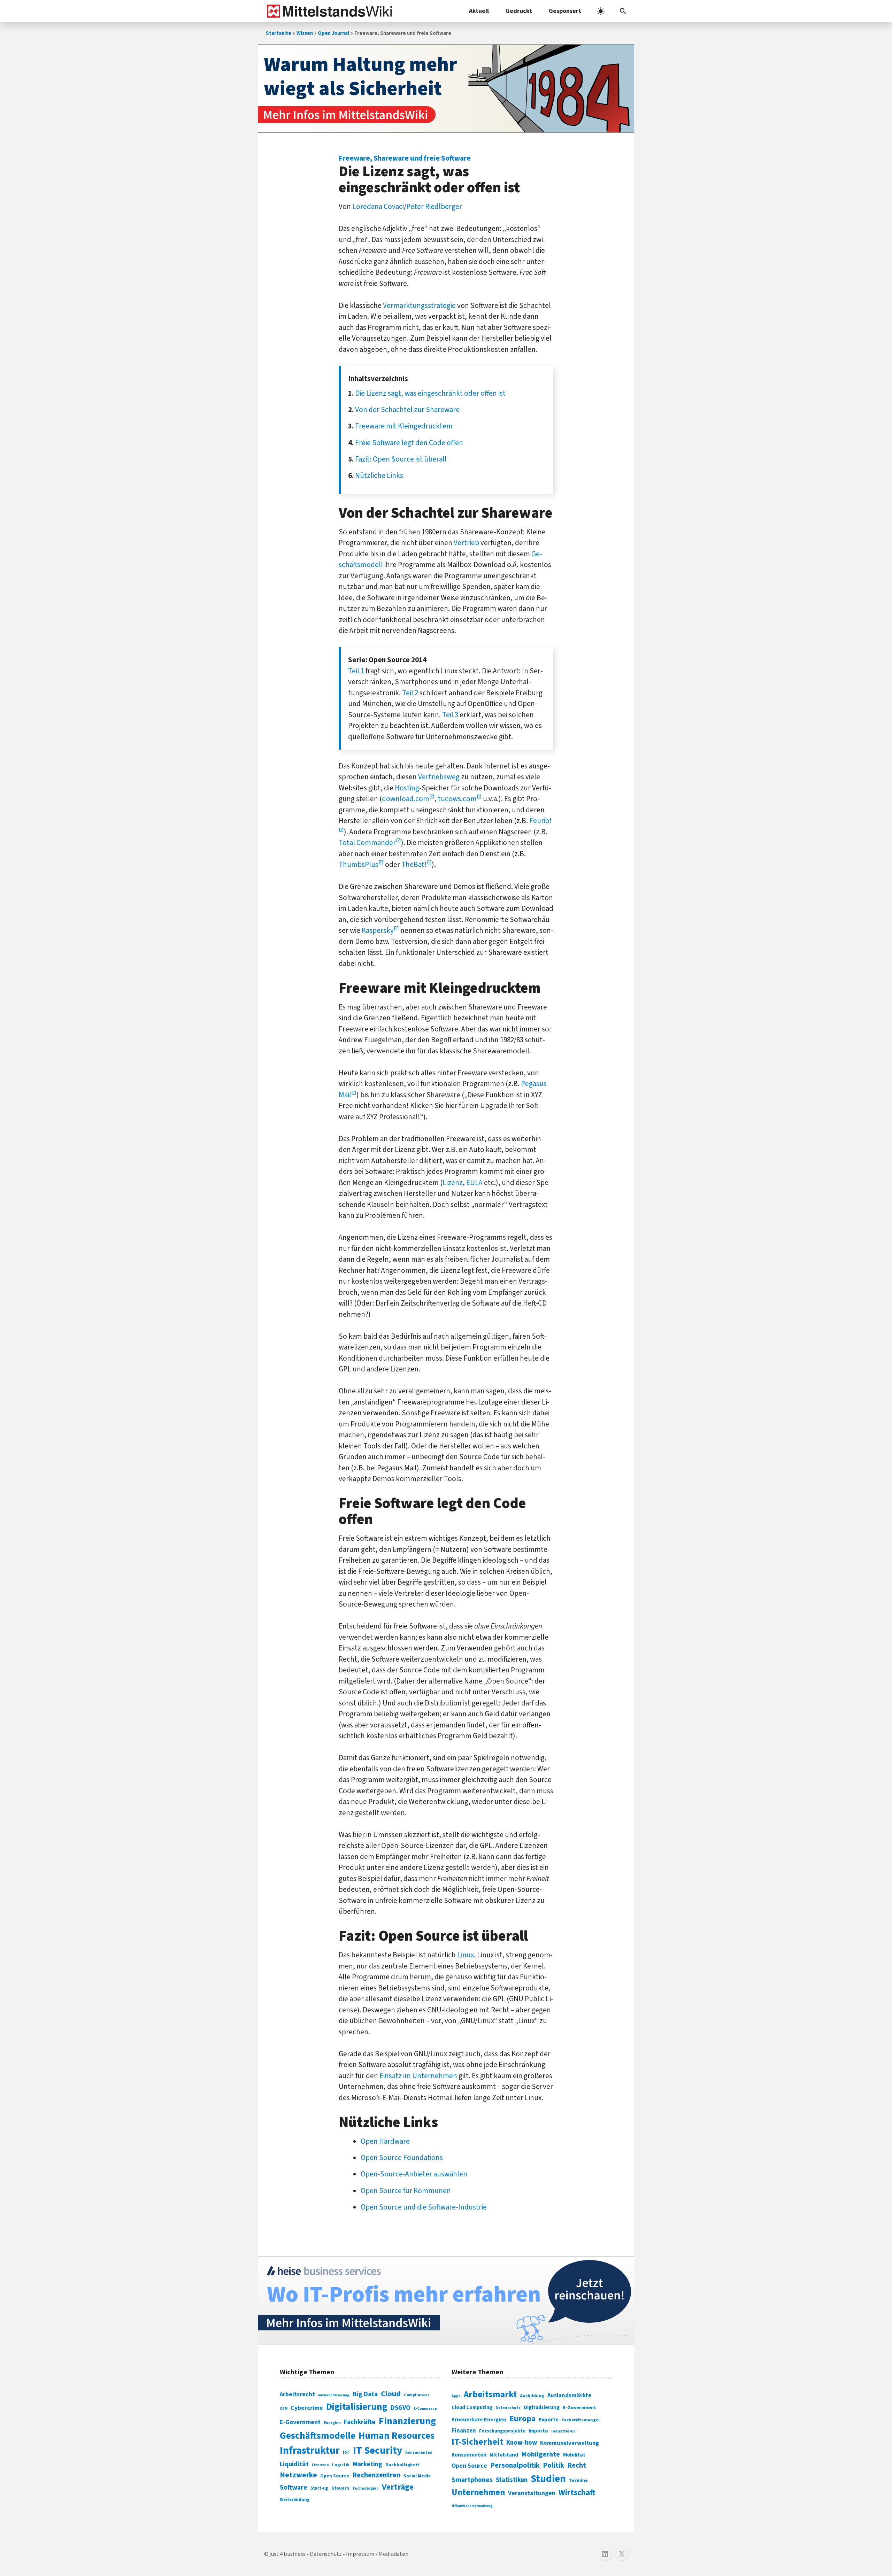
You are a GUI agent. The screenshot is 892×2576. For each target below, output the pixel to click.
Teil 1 (356, 671)
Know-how (522, 2443)
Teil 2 (410, 693)
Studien (548, 2479)
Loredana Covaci (378, 207)
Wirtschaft (577, 2493)
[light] (601, 11)
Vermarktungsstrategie (419, 305)
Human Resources (397, 2436)
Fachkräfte (360, 2422)
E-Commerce (425, 2409)
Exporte (549, 2420)
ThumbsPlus (359, 865)
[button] (623, 11)
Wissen (305, 33)
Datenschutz (508, 2408)
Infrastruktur (310, 2451)
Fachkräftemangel (581, 2420)
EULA (474, 1183)
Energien (332, 2423)
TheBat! (414, 865)
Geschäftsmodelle (318, 2436)
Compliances (417, 2395)
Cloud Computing (472, 2408)
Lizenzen (320, 2465)
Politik (553, 2465)
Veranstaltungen (532, 2493)
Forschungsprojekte (502, 2431)
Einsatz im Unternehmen (418, 2076)
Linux (466, 1955)
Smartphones (472, 2480)
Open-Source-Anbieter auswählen (414, 2174)
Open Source (335, 2476)
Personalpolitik (515, 2465)
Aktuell (479, 11)
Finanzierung (407, 2421)
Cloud (391, 2394)
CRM (284, 2409)
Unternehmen (478, 2493)
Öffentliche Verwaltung (472, 2506)
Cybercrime (307, 2408)
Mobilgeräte (541, 2454)
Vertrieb (466, 543)
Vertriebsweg (439, 777)
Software (294, 2488)
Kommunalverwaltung (570, 2443)
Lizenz (453, 1183)
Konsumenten (419, 2453)
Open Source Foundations (402, 2158)
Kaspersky (378, 930)
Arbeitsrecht (297, 2394)
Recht (577, 2465)
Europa (522, 2419)
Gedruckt (519, 11)
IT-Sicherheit (477, 2442)
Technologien (366, 2488)
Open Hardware (385, 2141)
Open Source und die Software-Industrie (424, 2207)
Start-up (319, 2488)
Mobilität (574, 2455)
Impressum (360, 2554)
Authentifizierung (334, 2395)
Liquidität (294, 2464)
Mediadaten (393, 2554)
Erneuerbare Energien (479, 2420)
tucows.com (457, 799)
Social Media (417, 2476)
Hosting (407, 788)
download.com (406, 799)
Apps (456, 2396)
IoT (346, 2452)
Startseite (279, 33)
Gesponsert (565, 11)
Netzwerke (298, 2475)
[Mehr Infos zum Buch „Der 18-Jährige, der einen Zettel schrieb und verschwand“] (446, 88)
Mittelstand (504, 2455)
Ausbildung (532, 2396)
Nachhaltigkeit (402, 2465)
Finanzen (464, 2431)
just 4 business (288, 2554)
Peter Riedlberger (434, 207)
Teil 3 (450, 715)
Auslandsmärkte (569, 2396)
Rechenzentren (376, 2475)
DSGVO (401, 2408)
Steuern (340, 2488)
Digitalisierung (357, 2407)
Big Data (365, 2394)
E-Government (300, 2422)
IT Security (378, 2451)
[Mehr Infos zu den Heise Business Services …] (446, 2301)
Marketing (367, 2464)
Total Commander (367, 843)
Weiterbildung (295, 2500)
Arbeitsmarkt (490, 2395)
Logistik (341, 2465)
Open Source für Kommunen (406, 2191)
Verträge (398, 2487)
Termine (578, 2481)
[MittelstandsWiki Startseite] (328, 11)
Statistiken (512, 2480)
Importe (538, 2431)
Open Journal (333, 33)
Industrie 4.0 (563, 2431)
